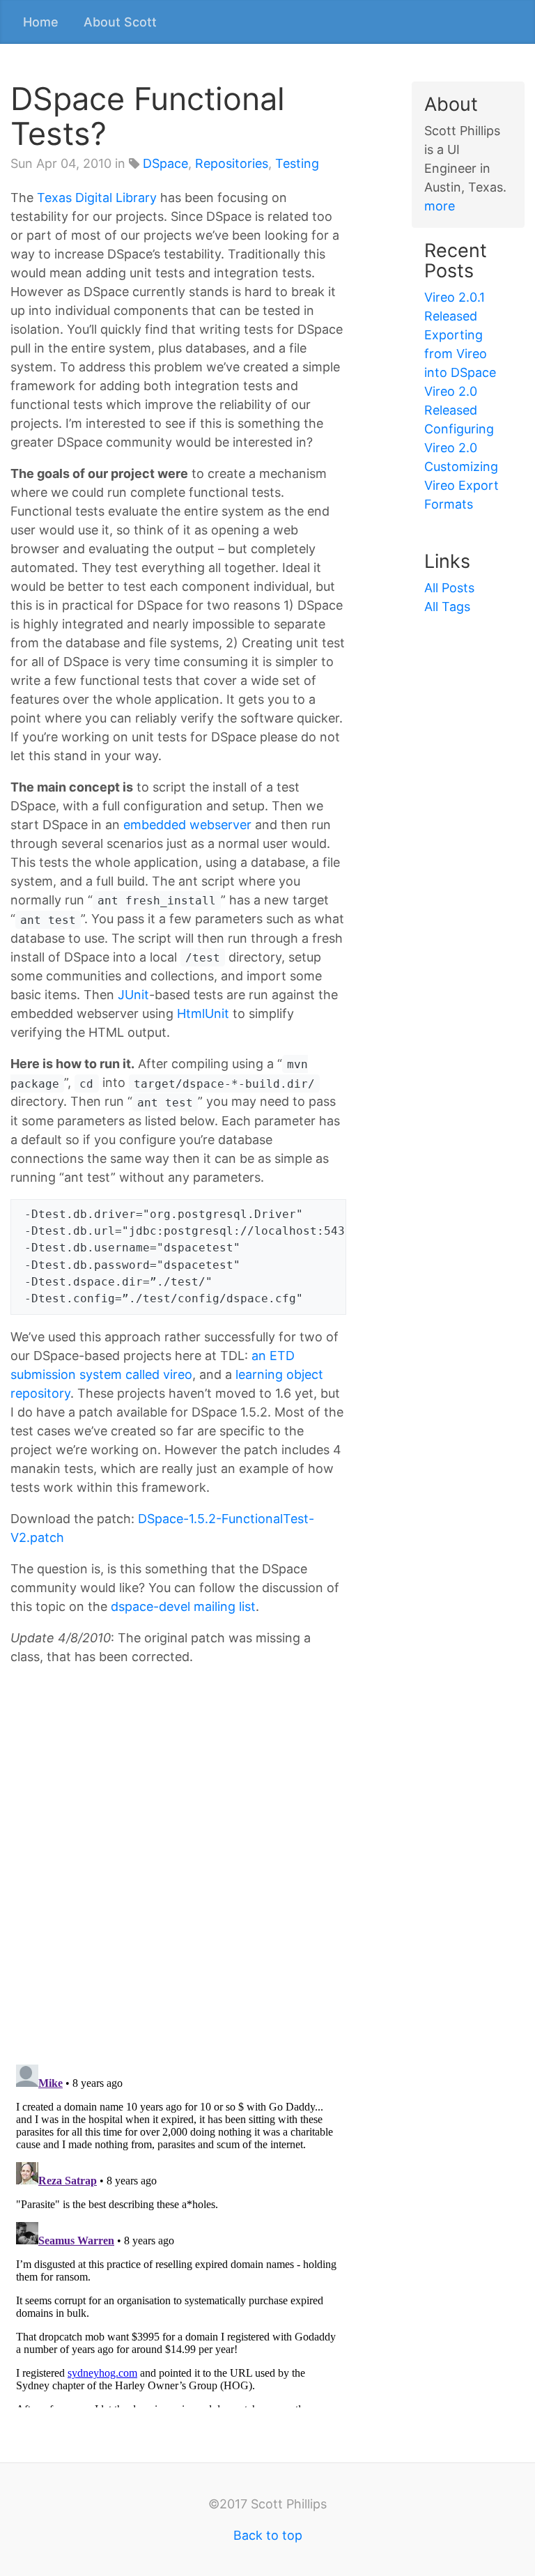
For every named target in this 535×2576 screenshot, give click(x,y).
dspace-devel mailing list (183, 1606)
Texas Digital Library (97, 198)
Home (41, 22)
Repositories (232, 163)
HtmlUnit (203, 1013)
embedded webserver (187, 825)
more (440, 206)
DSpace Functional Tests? (148, 116)
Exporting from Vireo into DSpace (460, 354)
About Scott (120, 22)
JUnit (133, 995)
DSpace (165, 163)
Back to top (268, 2535)
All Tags (447, 607)
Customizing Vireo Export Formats (462, 485)
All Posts (449, 588)
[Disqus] (178, 1872)
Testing (297, 163)
